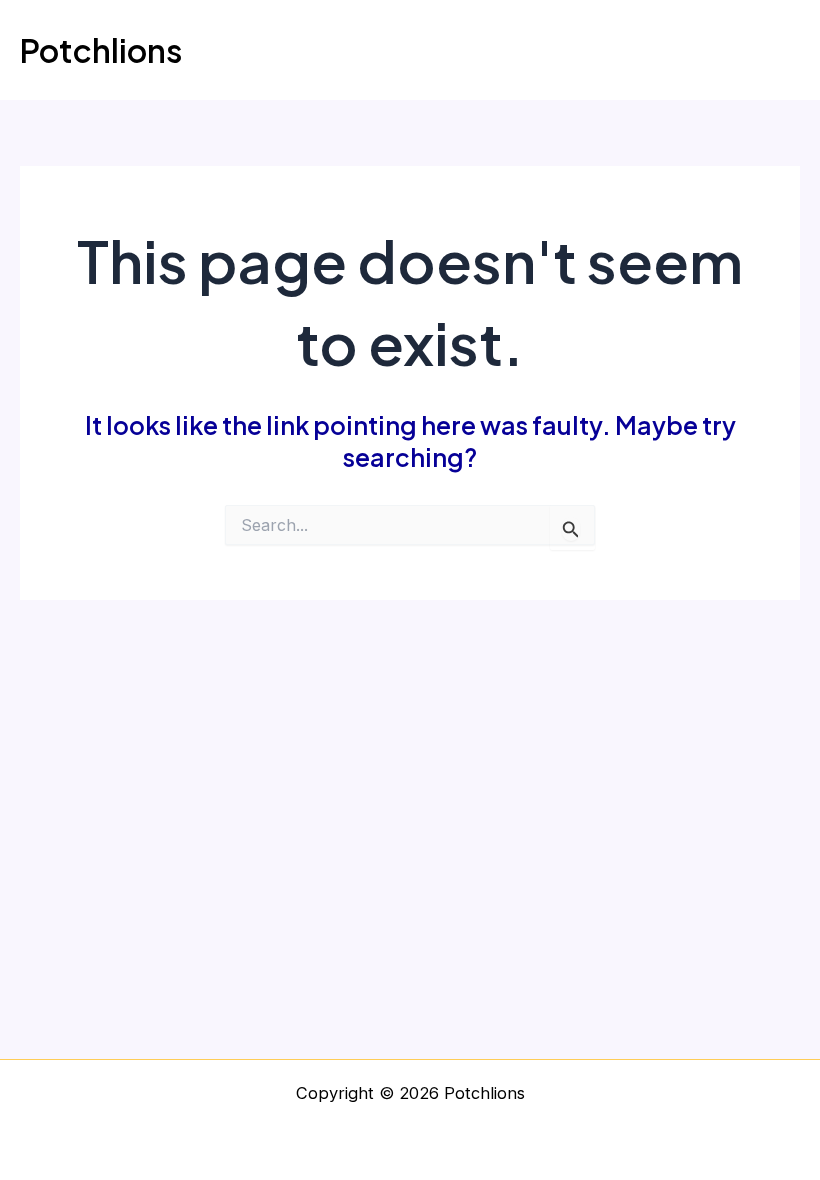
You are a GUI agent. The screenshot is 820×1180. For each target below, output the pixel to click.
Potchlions (101, 50)
